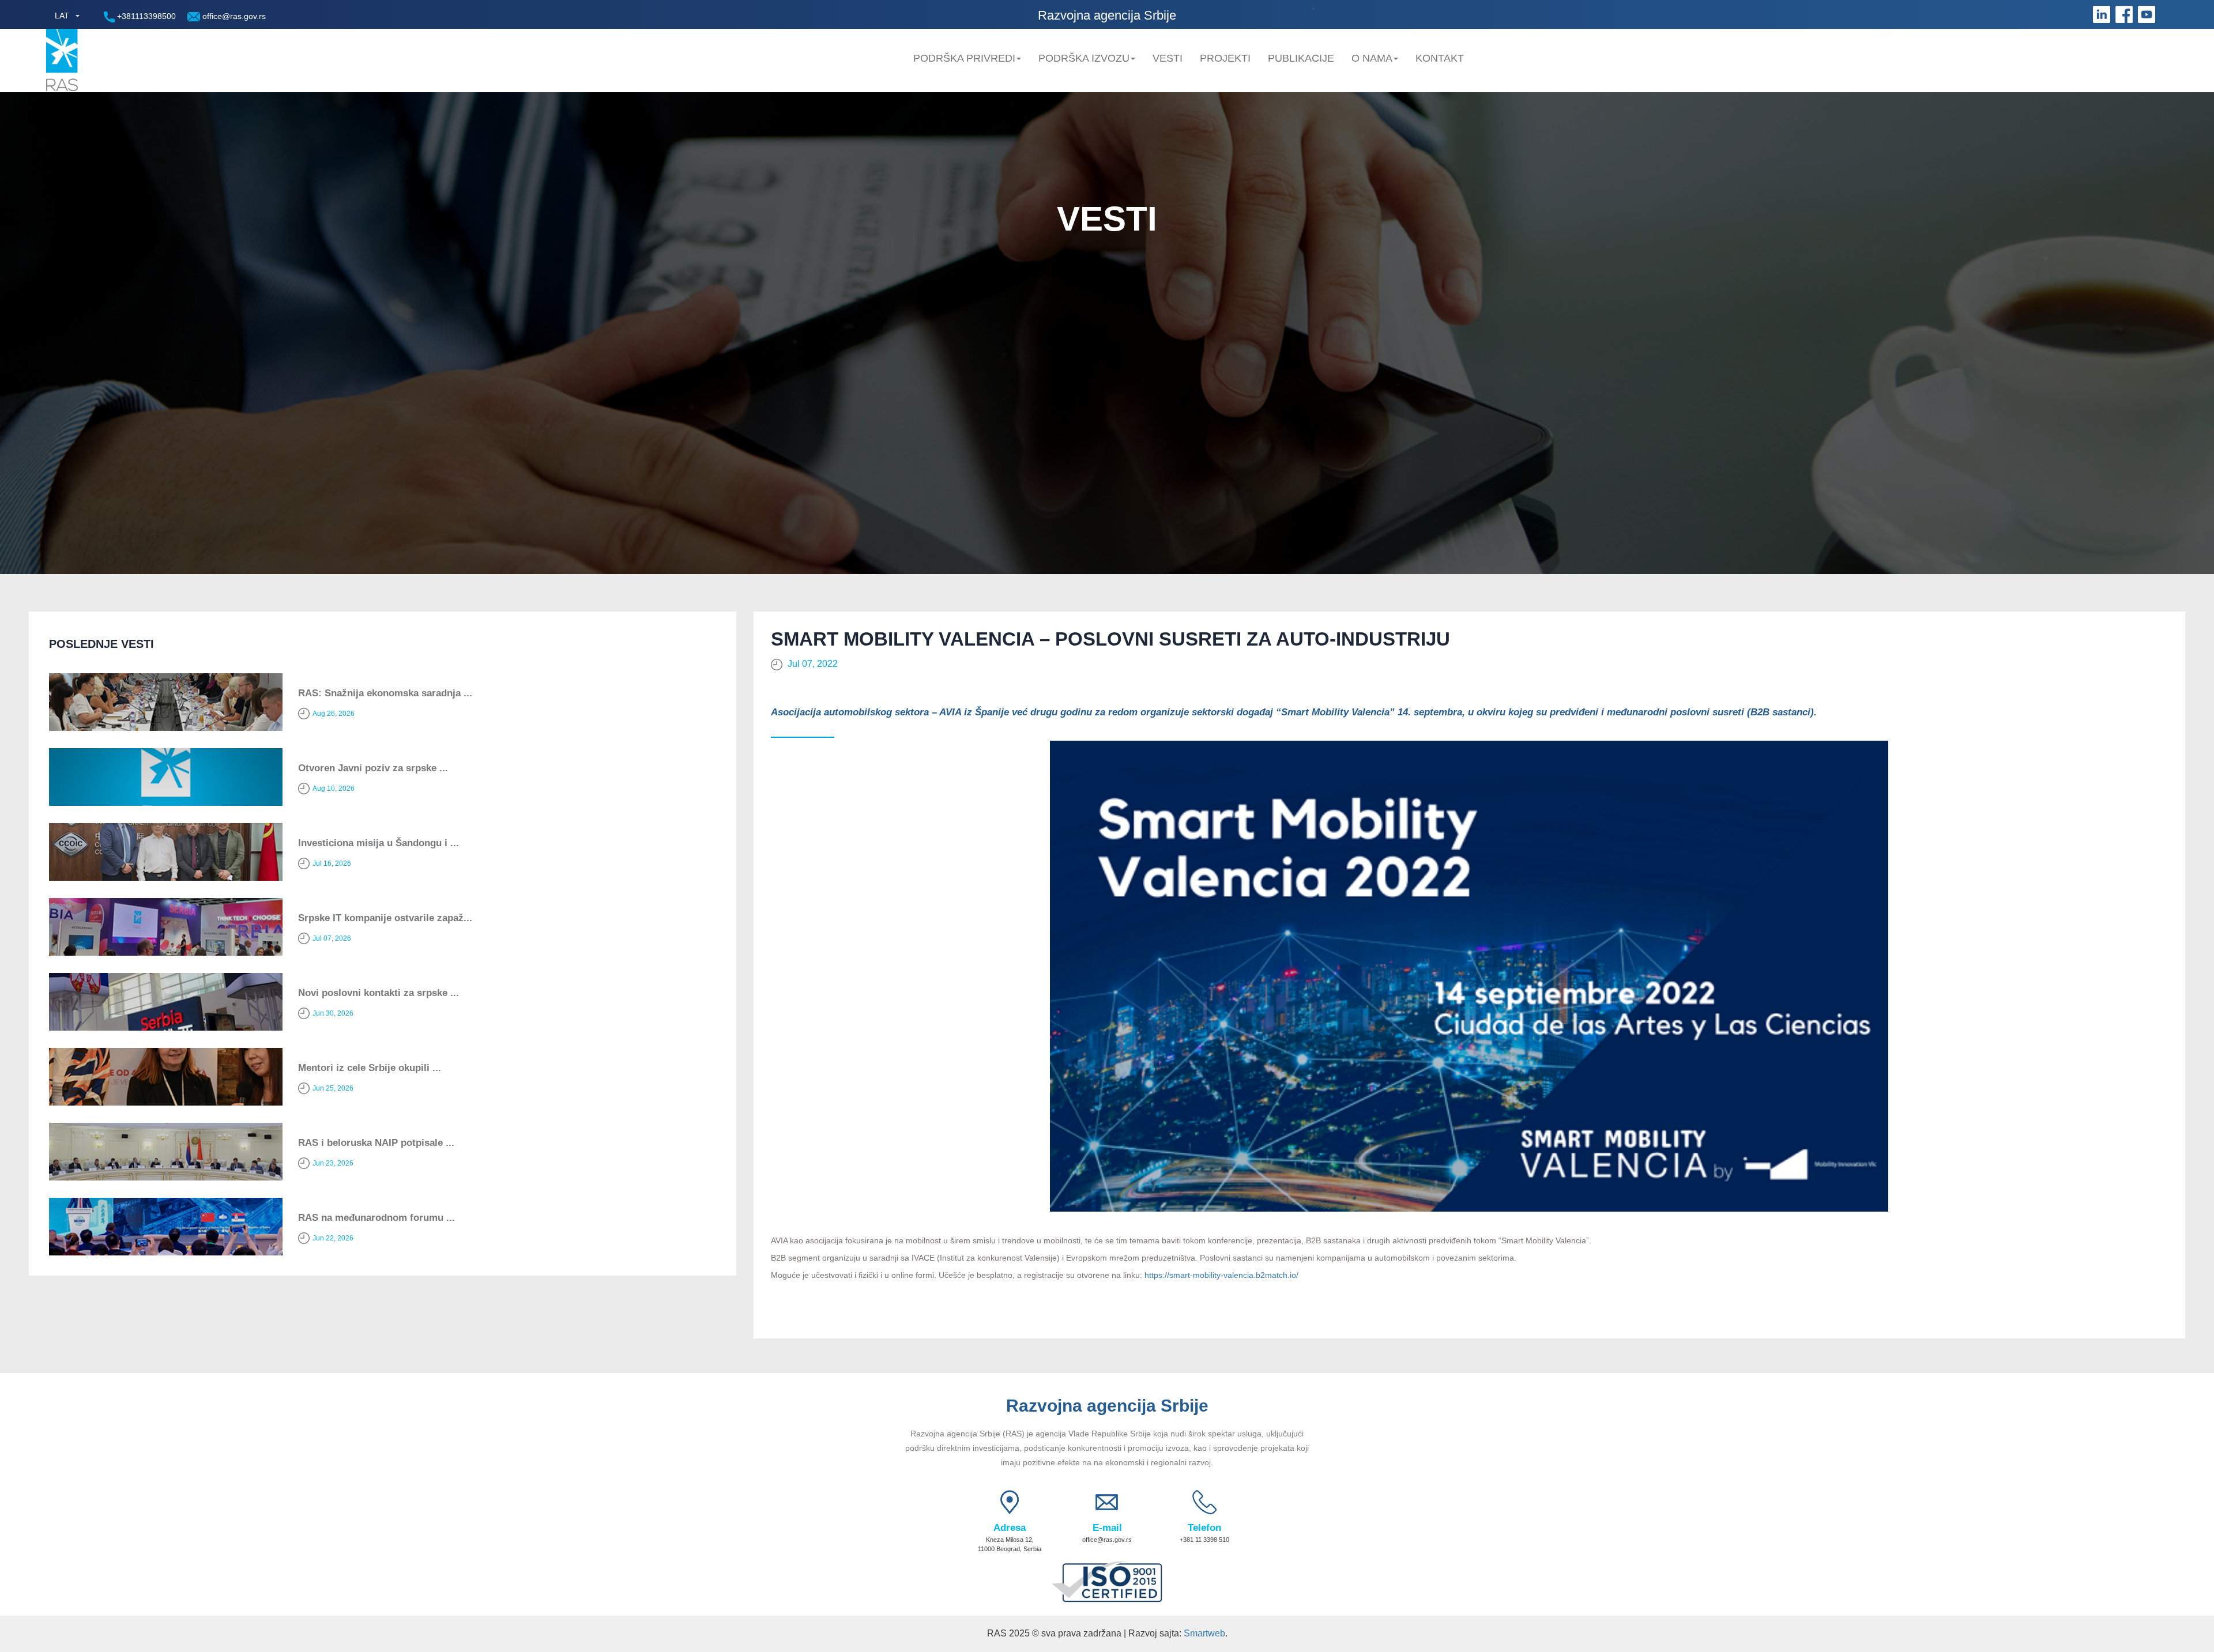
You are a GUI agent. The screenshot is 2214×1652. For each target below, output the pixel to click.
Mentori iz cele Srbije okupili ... (370, 1068)
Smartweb (1204, 1633)
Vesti (1168, 58)
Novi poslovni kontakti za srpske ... (379, 993)
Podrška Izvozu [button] (1084, 58)
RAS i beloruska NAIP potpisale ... (376, 1143)
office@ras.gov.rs (233, 16)
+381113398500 (145, 16)
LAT (62, 16)
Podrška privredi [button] (964, 58)
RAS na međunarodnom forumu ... (376, 1218)
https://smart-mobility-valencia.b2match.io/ (1221, 1275)
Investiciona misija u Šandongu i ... (379, 843)
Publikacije (1301, 58)
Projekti (1225, 58)
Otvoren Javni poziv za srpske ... (373, 768)
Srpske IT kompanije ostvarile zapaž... (385, 918)
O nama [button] (1372, 58)
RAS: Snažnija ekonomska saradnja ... (385, 693)
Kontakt (1440, 58)
